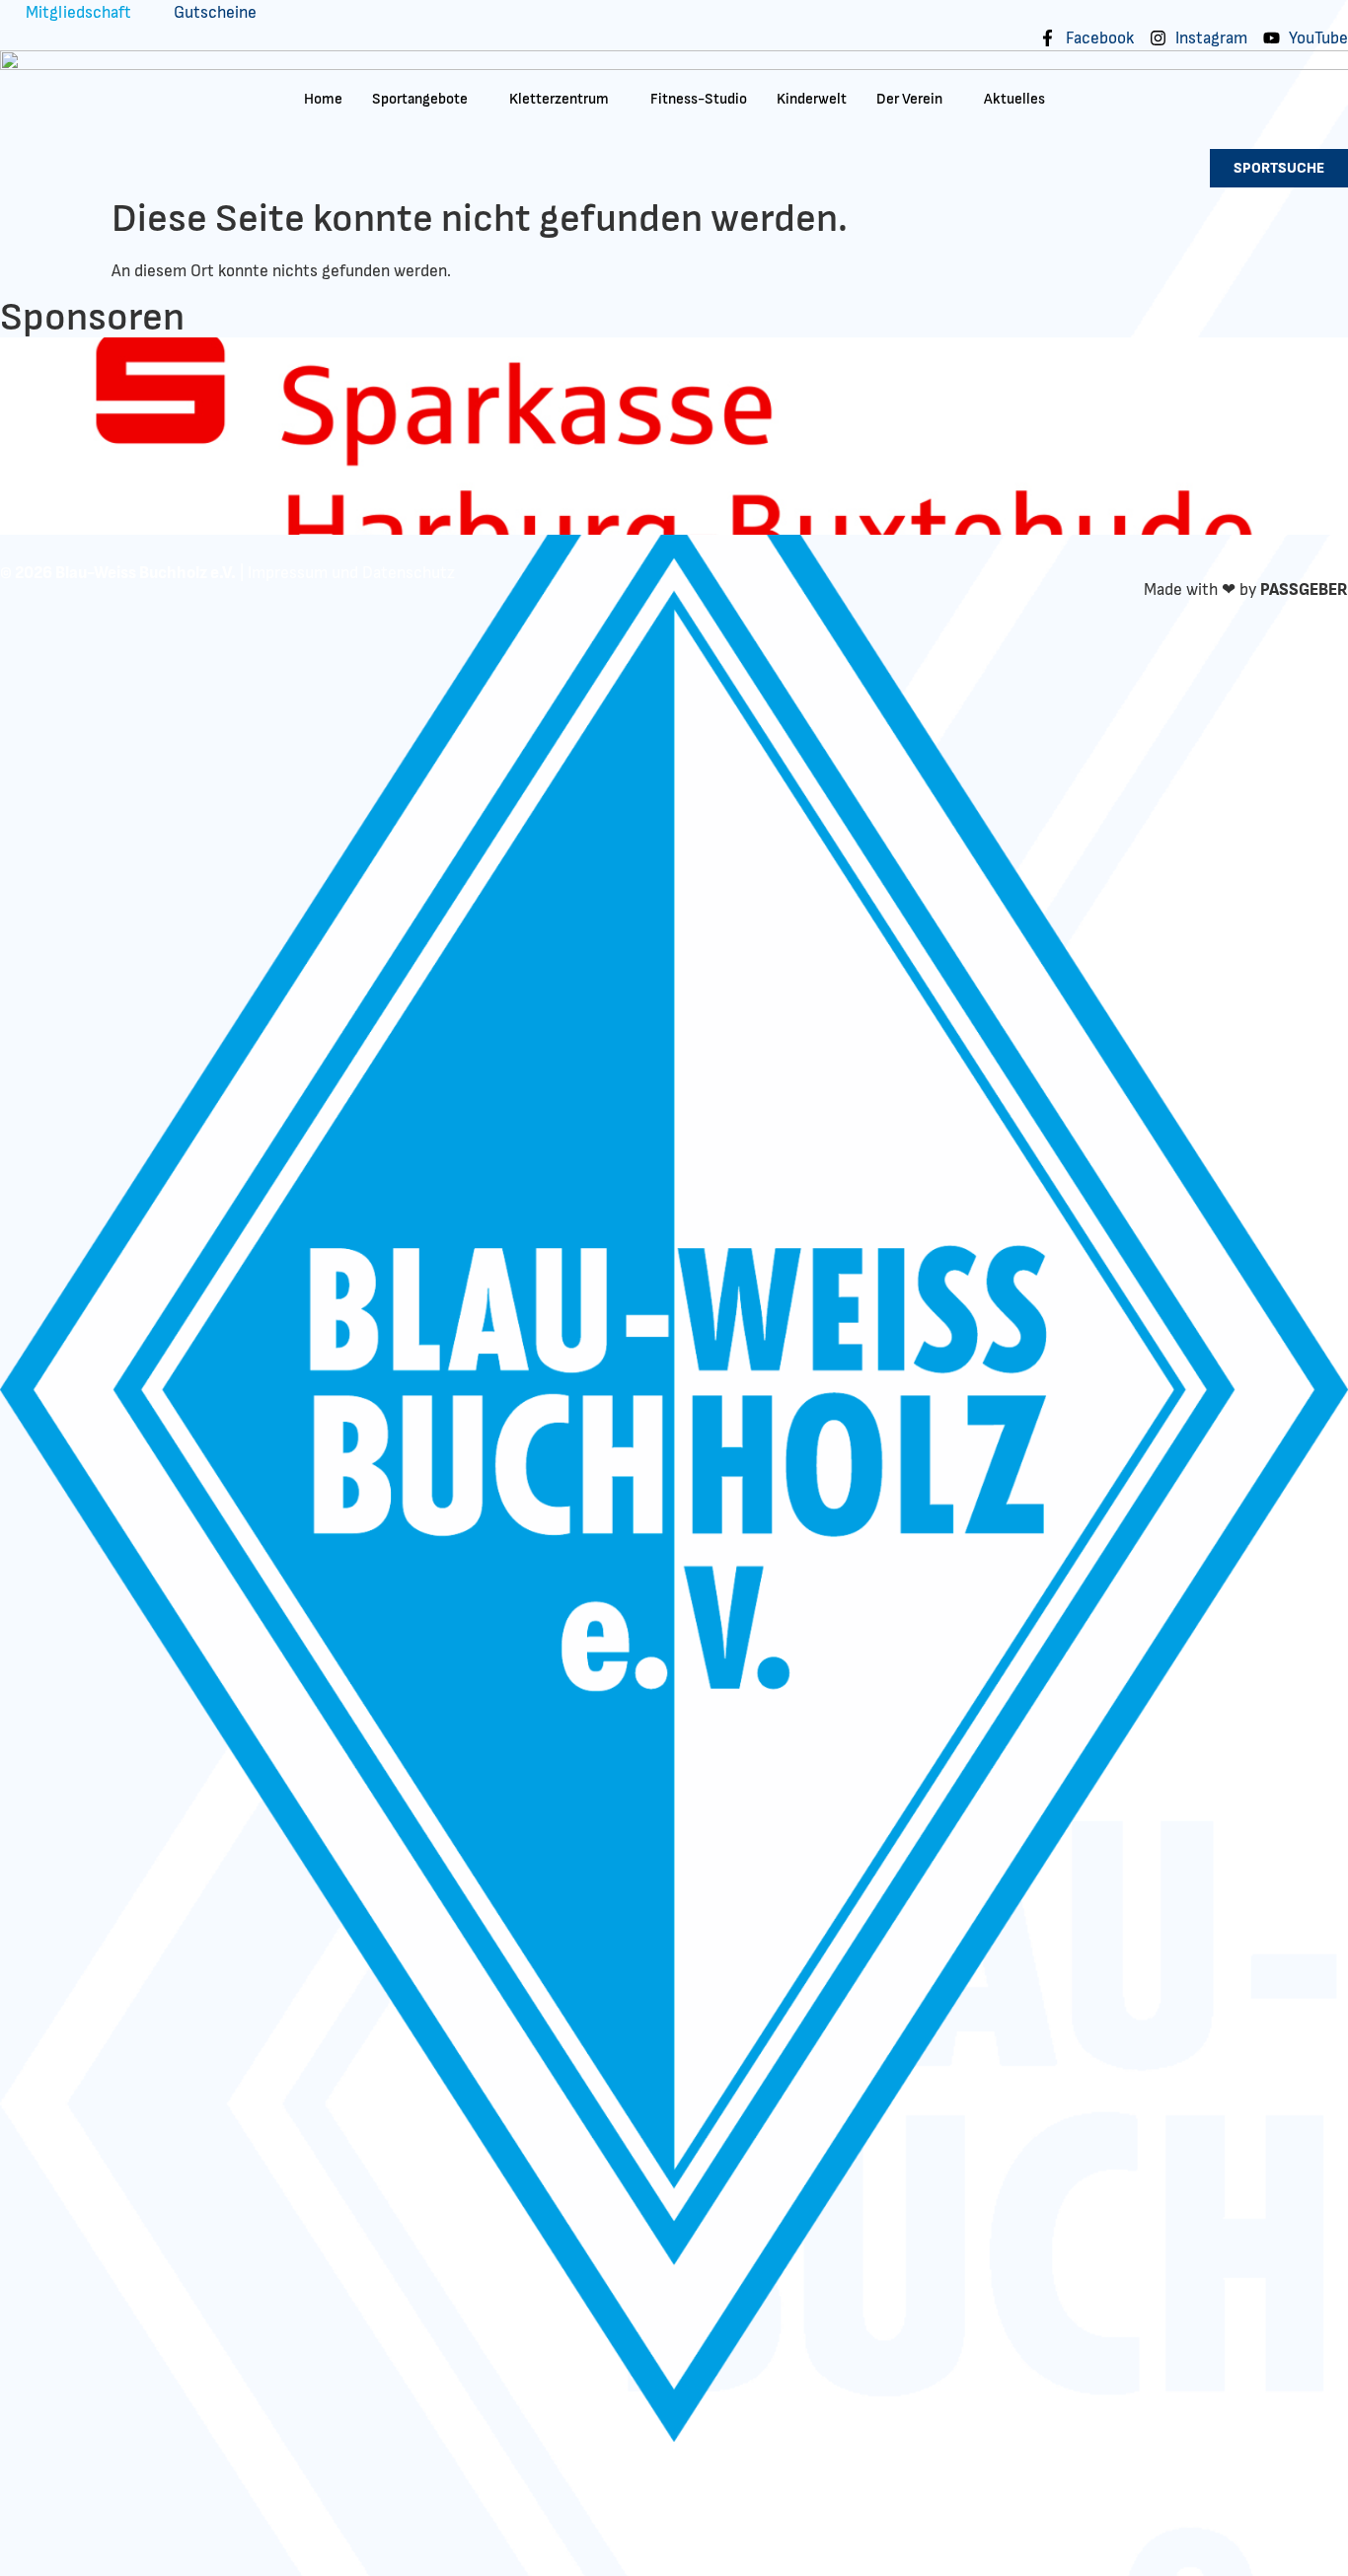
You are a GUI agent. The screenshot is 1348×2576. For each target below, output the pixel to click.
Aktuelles (1014, 99)
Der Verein (909, 99)
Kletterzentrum (559, 99)
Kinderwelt (812, 99)
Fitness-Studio (699, 99)
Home (323, 99)
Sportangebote (420, 99)
